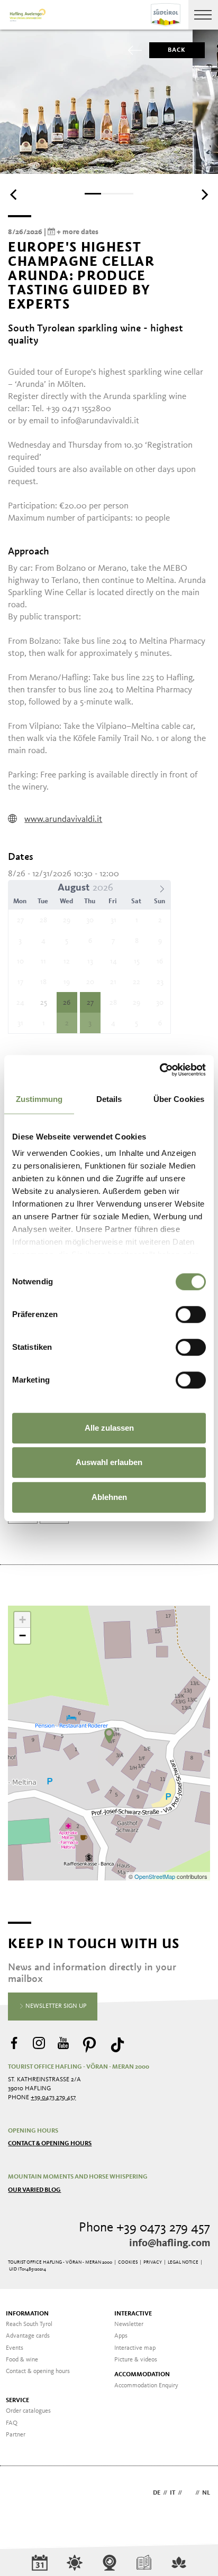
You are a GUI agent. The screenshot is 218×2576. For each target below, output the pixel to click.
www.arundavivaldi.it (63, 819)
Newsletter (129, 2324)
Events (15, 2348)
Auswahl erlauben (109, 1462)
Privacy (153, 2262)
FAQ (12, 2423)
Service (17, 2401)
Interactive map (135, 2348)
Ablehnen (109, 1497)
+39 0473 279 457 (53, 2098)
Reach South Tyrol (29, 2324)
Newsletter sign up (55, 2006)
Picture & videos (136, 2360)
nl (206, 2493)
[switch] (191, 1314)
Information (27, 2314)
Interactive (133, 2314)
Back (177, 50)
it (172, 2493)
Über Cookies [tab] (179, 1099)
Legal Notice (183, 2262)
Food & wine (22, 2360)
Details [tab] (109, 1099)
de (157, 2493)
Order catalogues (28, 2411)
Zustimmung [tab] (39, 1099)
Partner (16, 2435)
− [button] (22, 1636)
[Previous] (14, 194)
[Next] (204, 194)
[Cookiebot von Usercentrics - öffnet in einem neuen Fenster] (160, 1070)
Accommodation (142, 2375)
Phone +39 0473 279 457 (144, 2228)
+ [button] (22, 1620)
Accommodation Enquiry (146, 2386)
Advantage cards (28, 2336)
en (189, 2493)
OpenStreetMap (156, 1876)
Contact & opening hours (50, 2144)
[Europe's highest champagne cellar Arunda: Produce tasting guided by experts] (109, 1736)
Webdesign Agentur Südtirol (21, 2494)
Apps (121, 2336)
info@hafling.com (170, 2244)
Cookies (128, 2262)
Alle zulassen (109, 1428)
